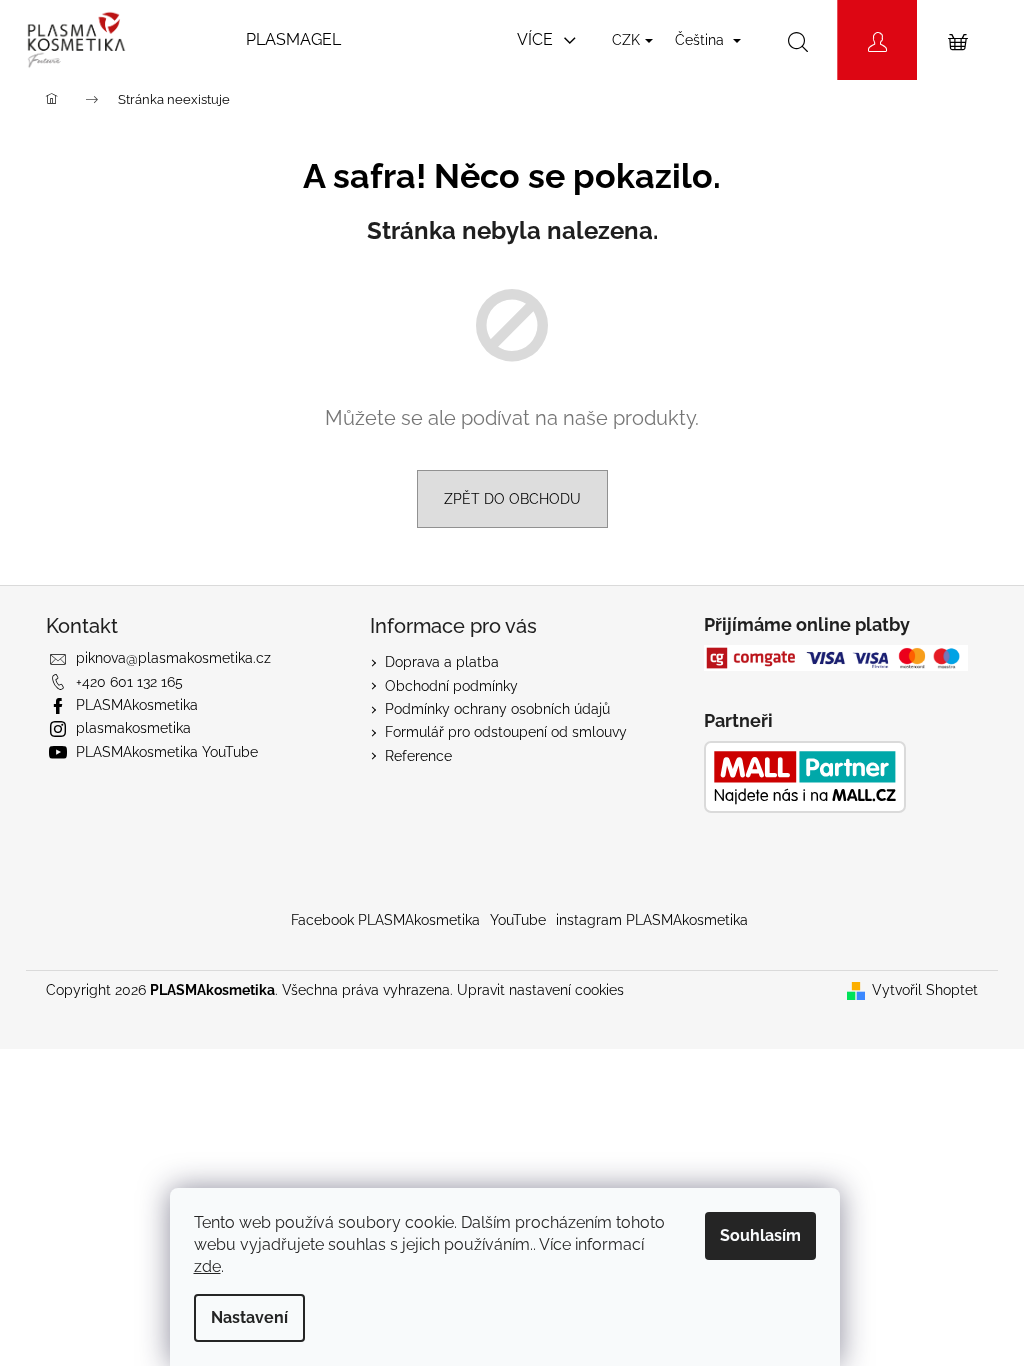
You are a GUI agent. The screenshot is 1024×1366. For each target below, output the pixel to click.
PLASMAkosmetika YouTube (167, 752)
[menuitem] (293, 40)
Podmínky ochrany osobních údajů (497, 709)
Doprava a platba (442, 662)
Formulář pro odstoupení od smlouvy (506, 732)
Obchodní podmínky (451, 686)
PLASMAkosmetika (137, 705)
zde (207, 1266)
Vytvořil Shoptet (925, 990)
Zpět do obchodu (512, 499)
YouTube (518, 920)
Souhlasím (760, 1235)
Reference (418, 756)
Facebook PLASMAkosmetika (385, 920)
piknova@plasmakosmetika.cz (173, 658)
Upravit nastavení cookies (540, 990)
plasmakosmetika (133, 728)
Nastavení (249, 1317)
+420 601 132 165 (129, 682)
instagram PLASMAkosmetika (652, 920)
